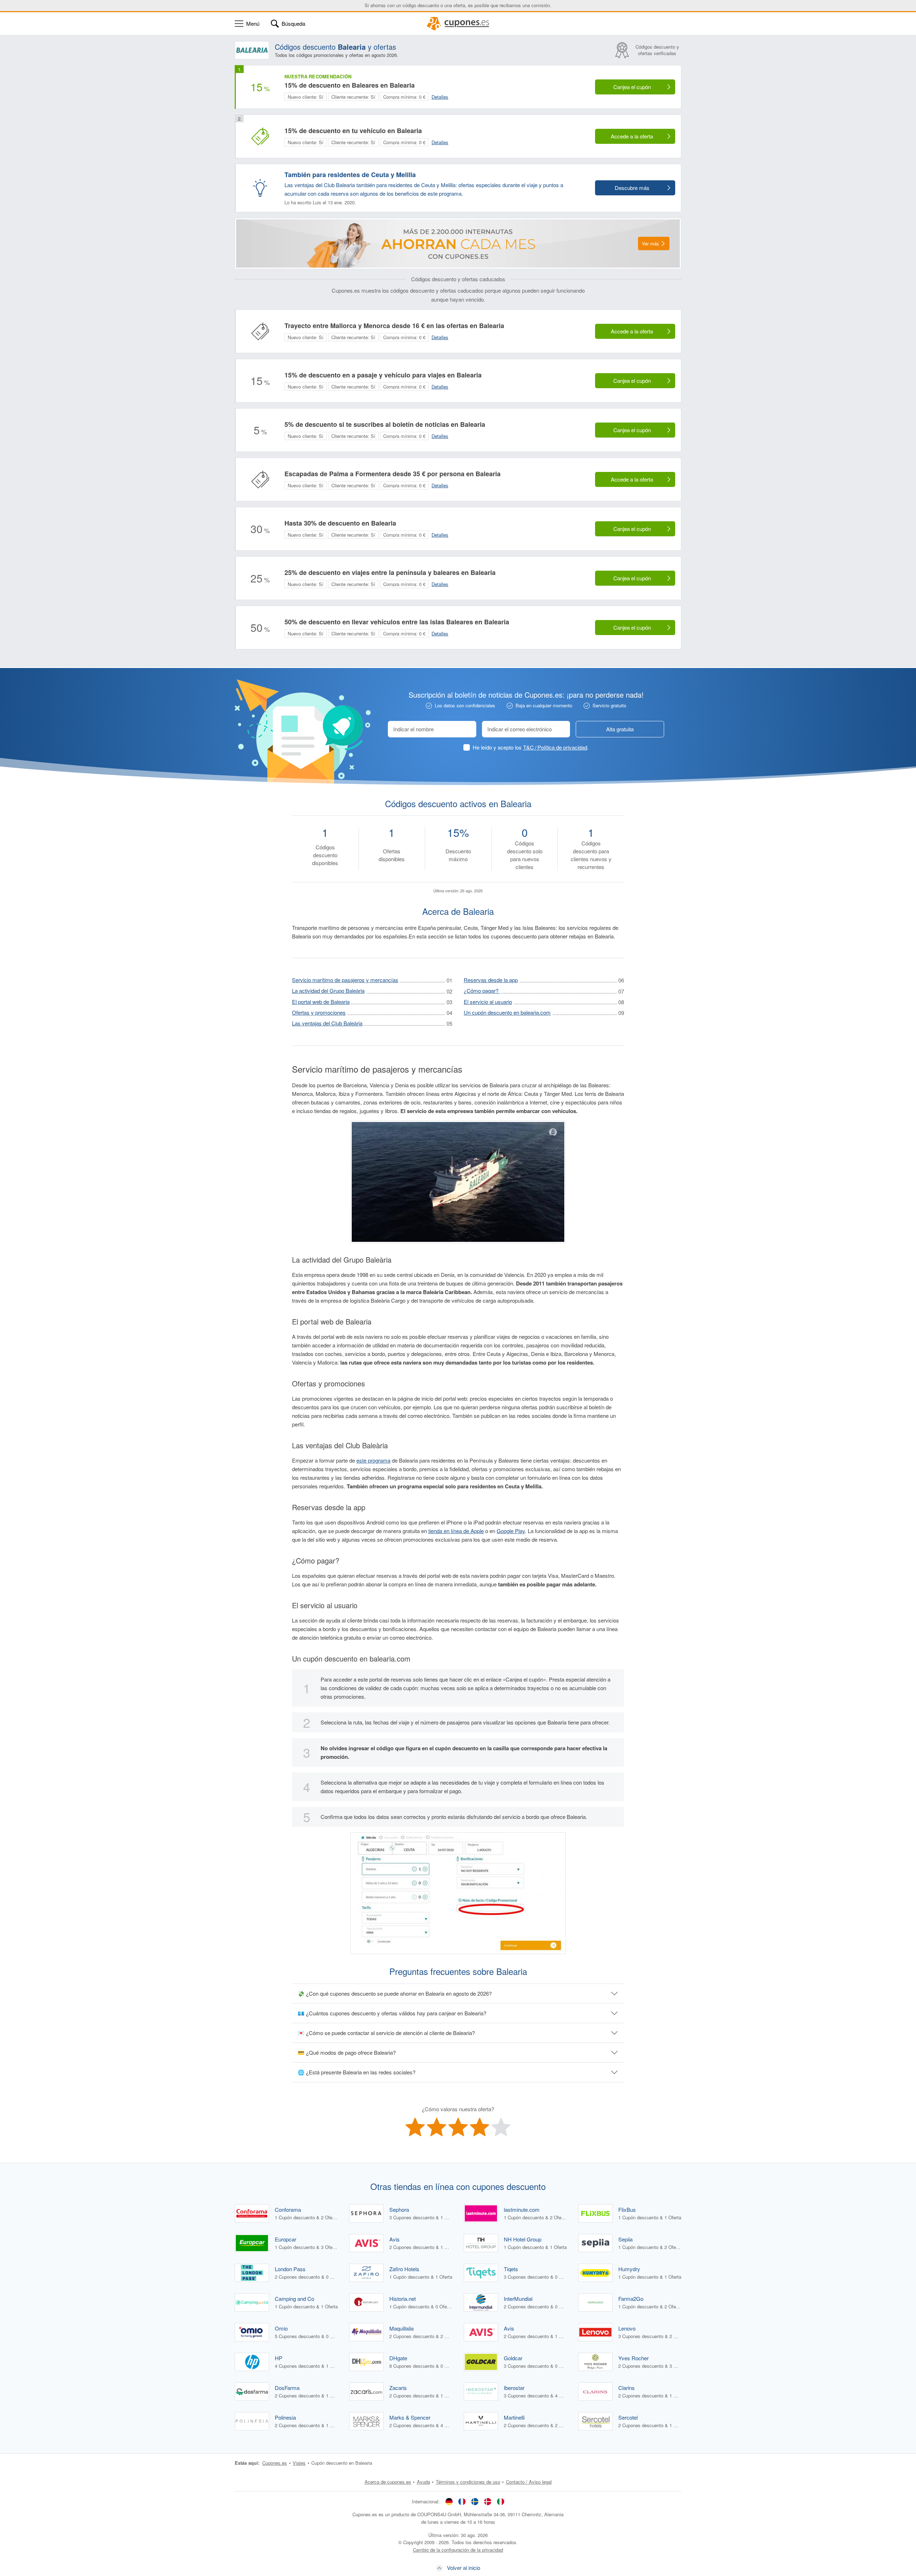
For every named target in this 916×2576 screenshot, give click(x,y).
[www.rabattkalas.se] (475, 2501)
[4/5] (479, 2127)
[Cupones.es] (458, 24)
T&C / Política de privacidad (555, 747)
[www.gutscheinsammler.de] (449, 2501)
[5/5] (501, 2127)
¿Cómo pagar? (482, 991)
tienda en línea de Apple (456, 1531)
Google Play (511, 1531)
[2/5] (437, 2127)
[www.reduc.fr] (462, 2501)
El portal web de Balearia (321, 1002)
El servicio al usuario (488, 1002)
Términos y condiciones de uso (468, 2482)
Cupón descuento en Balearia (342, 2463)
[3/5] (458, 2127)
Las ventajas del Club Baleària (327, 1023)
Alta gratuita (620, 729)
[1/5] (415, 2127)
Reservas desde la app (491, 980)
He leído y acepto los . (531, 747)
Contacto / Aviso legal (529, 2482)
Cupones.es (275, 2463)
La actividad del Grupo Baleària (328, 991)
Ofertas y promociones (319, 1012)
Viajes (299, 2463)
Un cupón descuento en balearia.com (507, 1012)
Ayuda (423, 2482)
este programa (373, 1460)
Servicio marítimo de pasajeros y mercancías (345, 980)
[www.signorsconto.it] (501, 2501)
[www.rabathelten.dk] (488, 2501)
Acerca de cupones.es (388, 2482)
